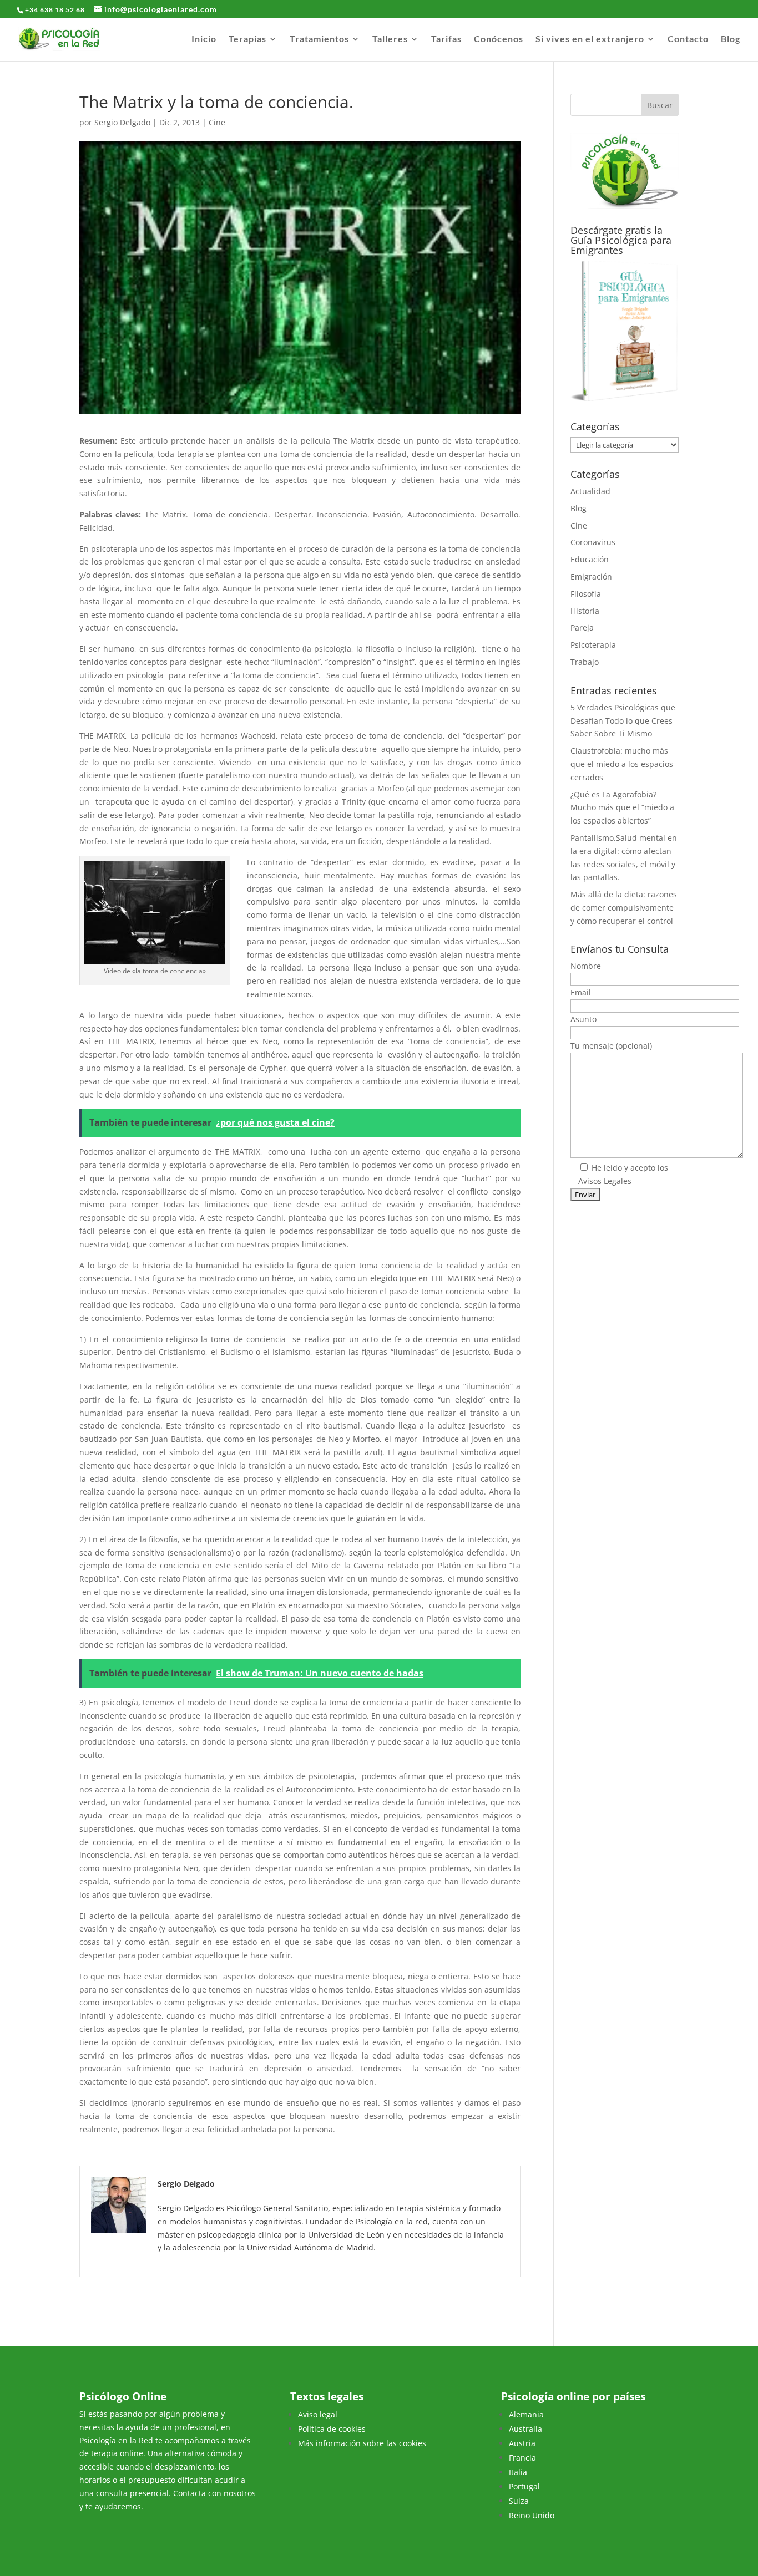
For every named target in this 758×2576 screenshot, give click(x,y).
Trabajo (585, 662)
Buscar (660, 105)
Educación (590, 559)
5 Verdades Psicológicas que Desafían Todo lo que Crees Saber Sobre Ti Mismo (623, 721)
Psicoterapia (593, 645)
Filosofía (586, 594)
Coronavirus (593, 542)
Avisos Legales (605, 1181)
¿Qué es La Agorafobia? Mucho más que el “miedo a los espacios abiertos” (622, 808)
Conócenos (499, 39)
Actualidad (590, 491)
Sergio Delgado (122, 122)
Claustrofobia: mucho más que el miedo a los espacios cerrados (622, 764)
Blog (731, 39)
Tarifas (446, 39)
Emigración (591, 576)
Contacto (688, 39)
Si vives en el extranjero (590, 39)
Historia (585, 611)
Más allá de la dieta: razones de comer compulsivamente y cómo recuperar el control (624, 908)
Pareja (582, 628)
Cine (217, 122)
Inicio (204, 39)
